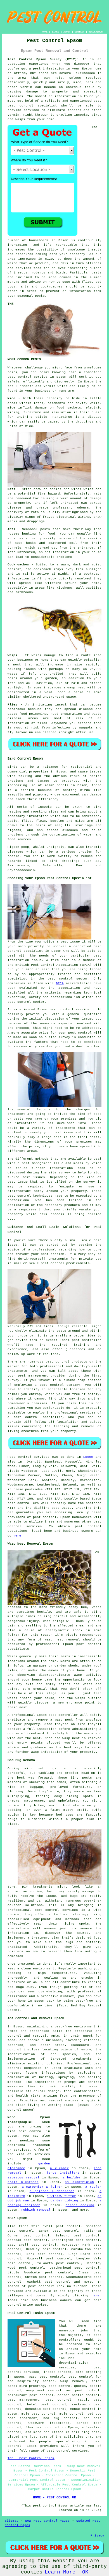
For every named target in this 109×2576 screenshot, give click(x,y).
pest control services (67, 2451)
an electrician (79, 2182)
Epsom (88, 1457)
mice (29, 426)
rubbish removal (36, 2210)
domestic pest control (46, 2409)
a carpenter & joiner (42, 2187)
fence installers (63, 2173)
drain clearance (23, 2182)
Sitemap (12, 2521)
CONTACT (80, 32)
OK (85, 2572)
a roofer (93, 2187)
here (17, 1536)
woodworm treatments (49, 2423)
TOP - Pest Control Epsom (31, 2458)
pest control (20, 377)
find (23, 2226)
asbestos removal (23, 2178)
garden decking (80, 2205)
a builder (72, 2178)
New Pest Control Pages (47, 2521)
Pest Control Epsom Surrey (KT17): (43, 59)
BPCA (60, 983)
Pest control (20, 1457)
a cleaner (59, 2168)
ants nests (17, 539)
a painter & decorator (52, 2191)
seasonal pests (31, 296)
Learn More (60, 2572)
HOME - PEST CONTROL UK (54, 2498)
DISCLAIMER (96, 32)
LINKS (55, 32)
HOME (45, 32)
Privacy (97, 2536)
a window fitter (61, 2196)
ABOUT (67, 32)
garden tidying (64, 2201)
